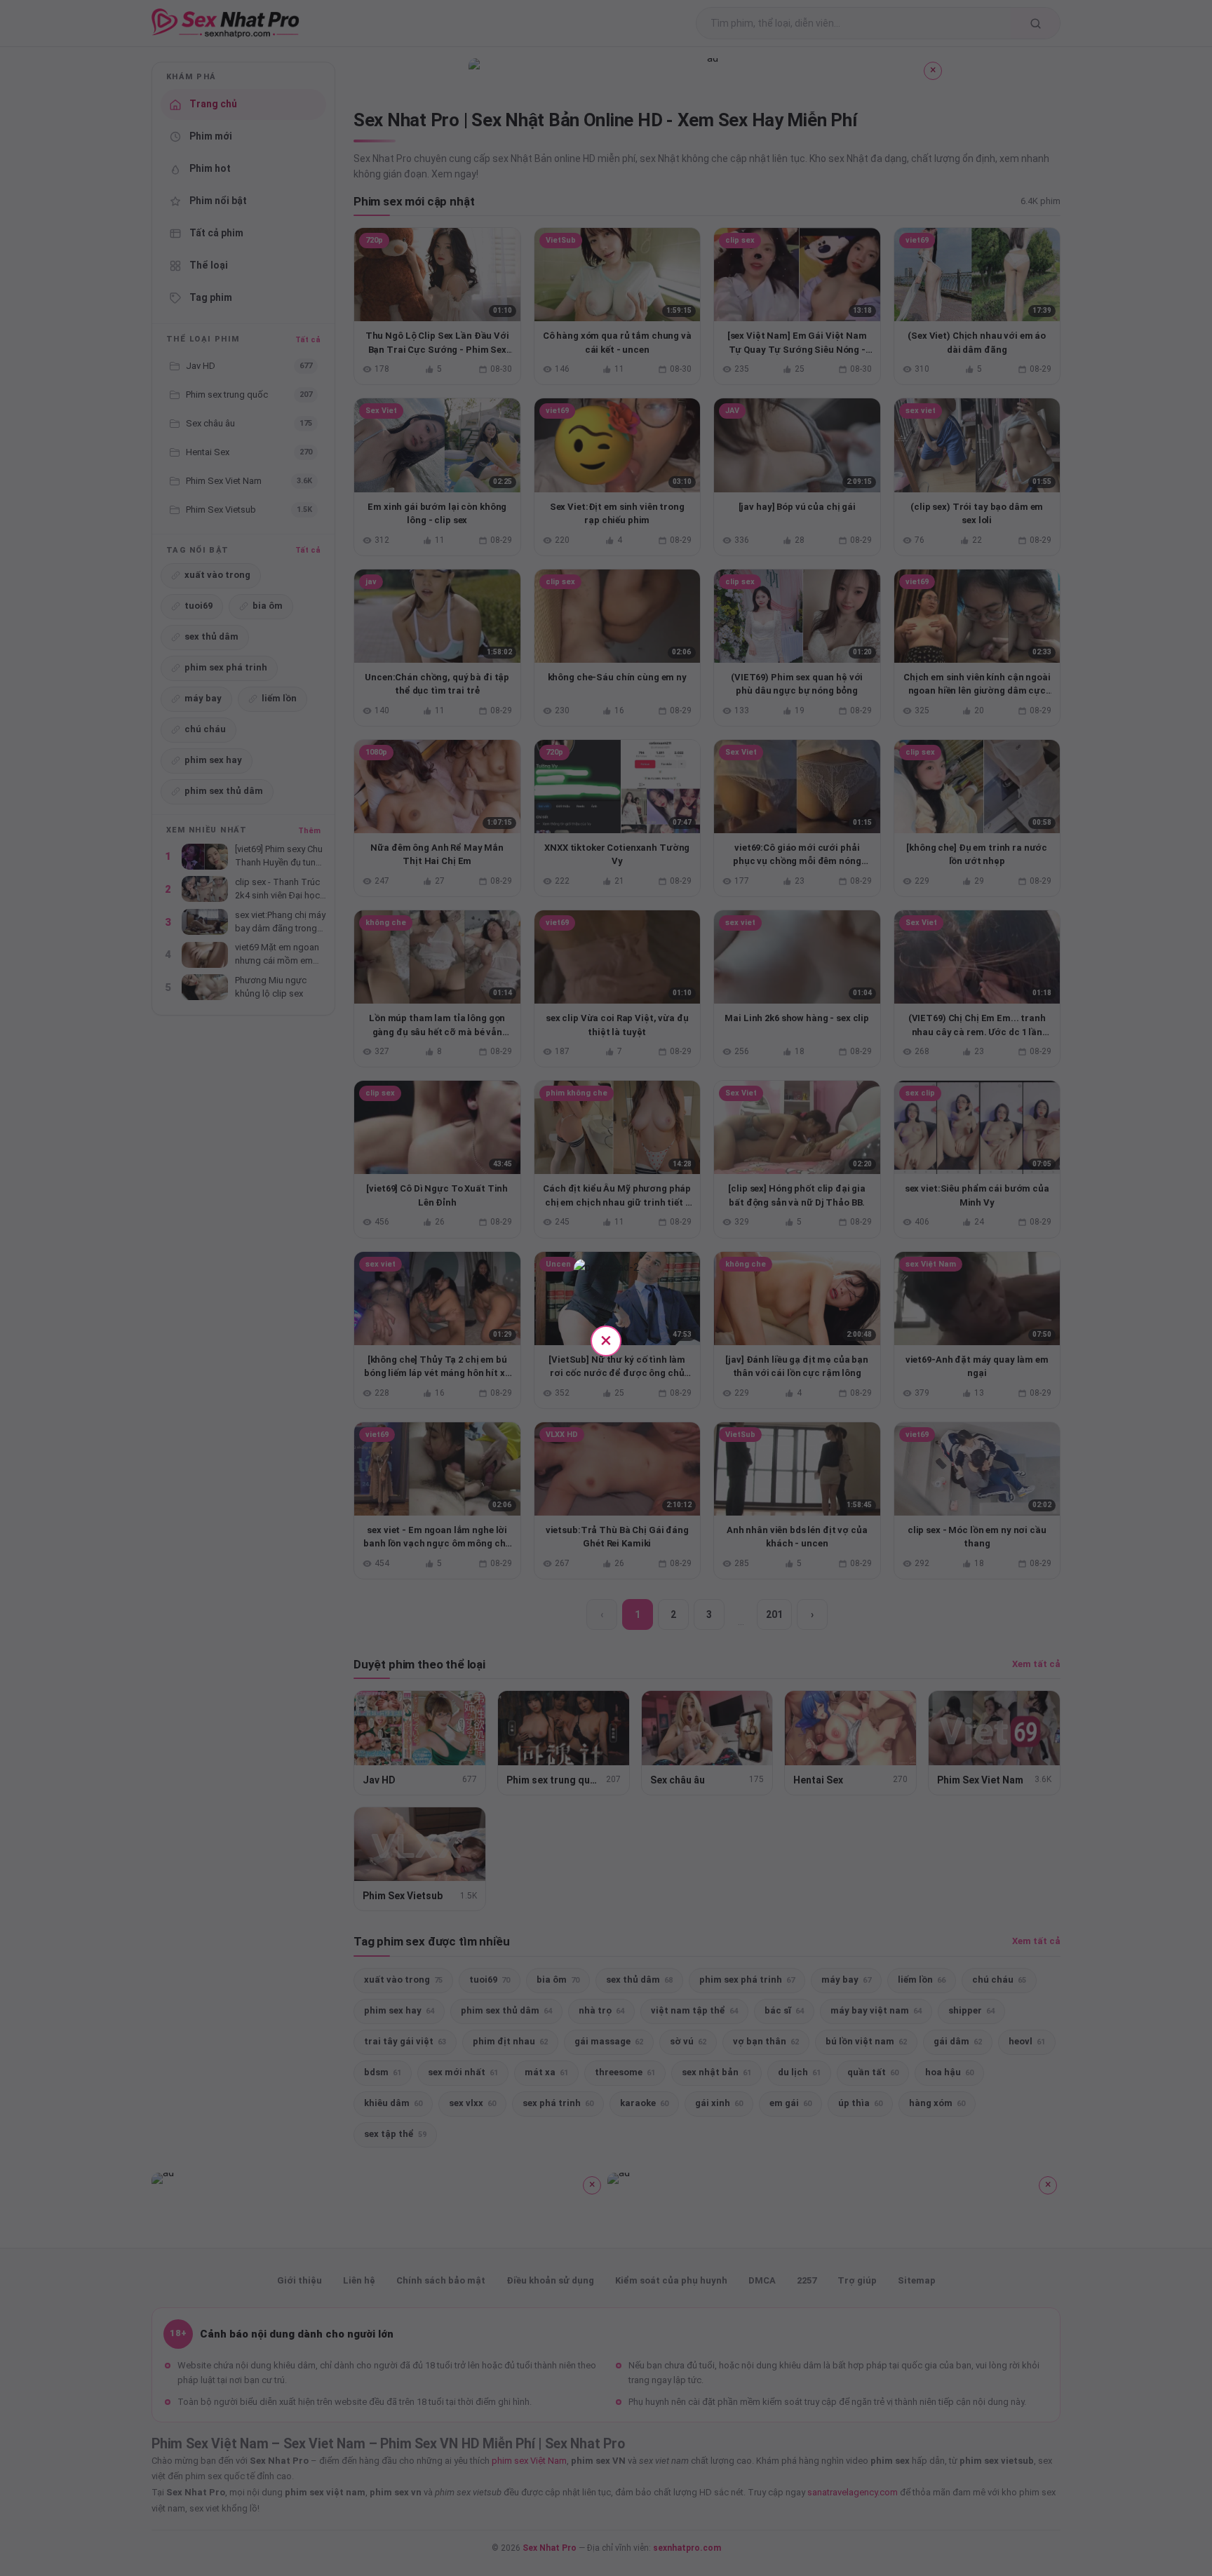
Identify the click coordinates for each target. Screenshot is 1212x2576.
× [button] (606, 1340)
